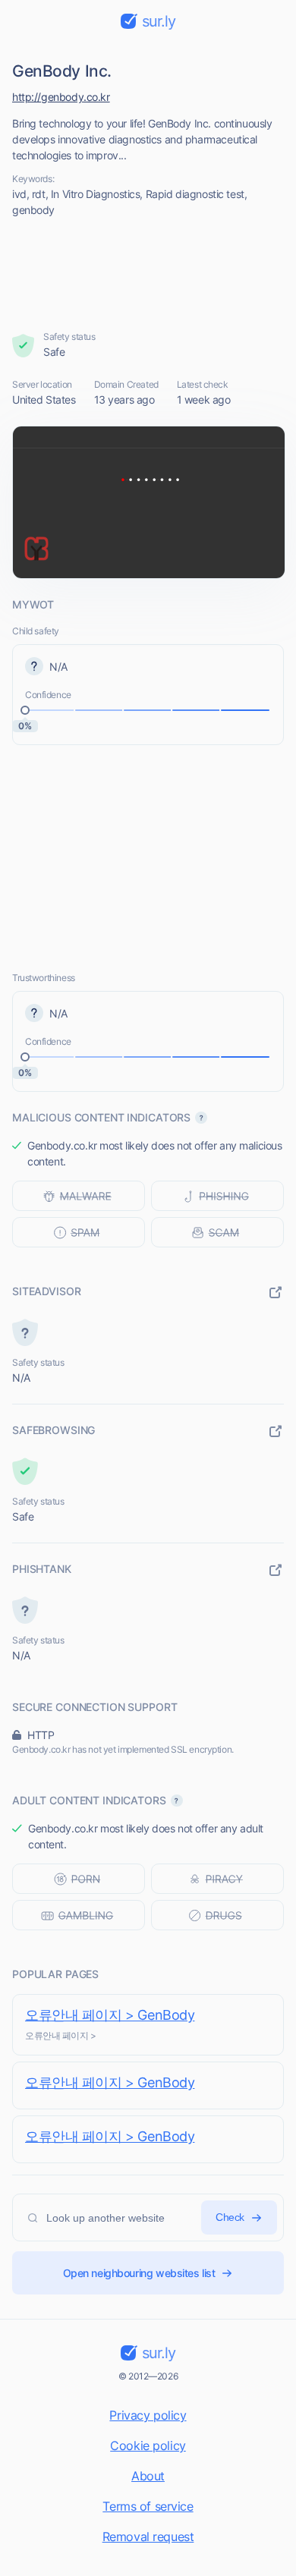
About (148, 2476)
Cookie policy (148, 2445)
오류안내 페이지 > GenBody (110, 2015)
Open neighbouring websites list (139, 2273)
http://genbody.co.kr (61, 97)
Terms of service (148, 2506)
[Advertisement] (148, 274)
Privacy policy (148, 2415)
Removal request (148, 2537)
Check (230, 2217)
